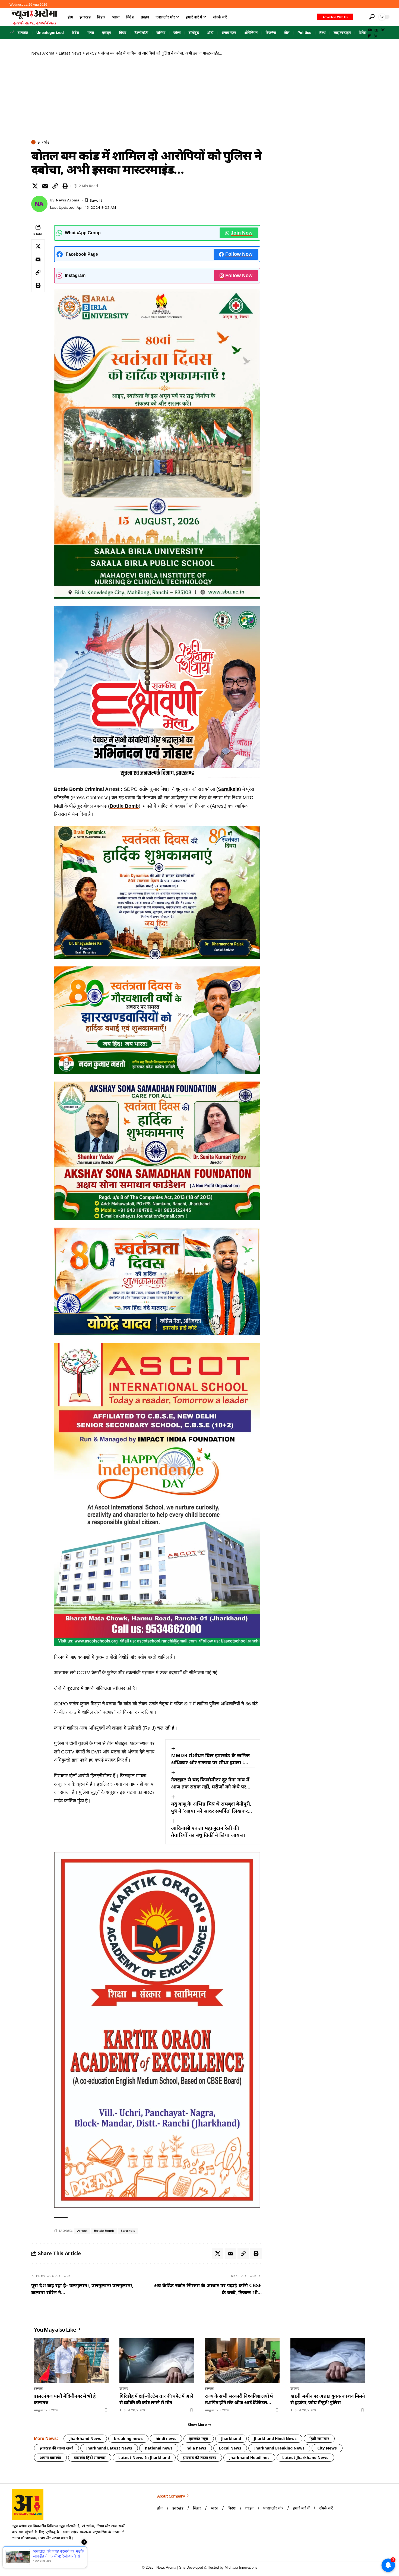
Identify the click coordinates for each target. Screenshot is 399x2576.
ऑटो (210, 32)
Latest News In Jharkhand (144, 2458)
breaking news (128, 2438)
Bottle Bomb (124, 806)
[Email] (45, 186)
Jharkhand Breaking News (279, 2448)
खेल (287, 32)
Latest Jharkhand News (305, 2458)
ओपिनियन (251, 32)
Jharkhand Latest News (109, 2448)
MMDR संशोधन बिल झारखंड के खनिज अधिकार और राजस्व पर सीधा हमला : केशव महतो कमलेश (210, 1759)
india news (196, 2448)
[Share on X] (35, 186)
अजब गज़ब (229, 32)
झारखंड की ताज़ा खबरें (56, 2448)
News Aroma (68, 200)
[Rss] (376, 36)
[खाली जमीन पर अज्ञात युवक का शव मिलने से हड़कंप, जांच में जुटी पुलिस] (328, 2361)
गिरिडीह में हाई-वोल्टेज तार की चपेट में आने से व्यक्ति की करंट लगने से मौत (156, 2399)
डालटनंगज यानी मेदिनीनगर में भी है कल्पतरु (65, 2399)
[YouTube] (370, 30)
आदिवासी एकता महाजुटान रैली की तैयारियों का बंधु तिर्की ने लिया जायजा (208, 1831)
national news (159, 2448)
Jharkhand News (85, 2438)
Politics (304, 32)
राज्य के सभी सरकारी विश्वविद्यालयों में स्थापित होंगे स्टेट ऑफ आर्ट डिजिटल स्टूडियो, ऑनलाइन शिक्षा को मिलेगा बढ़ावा (242, 2399)
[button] (360, 17)
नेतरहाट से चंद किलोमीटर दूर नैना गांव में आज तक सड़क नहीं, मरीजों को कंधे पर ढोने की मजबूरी (210, 1783)
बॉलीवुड (194, 32)
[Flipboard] (370, 36)
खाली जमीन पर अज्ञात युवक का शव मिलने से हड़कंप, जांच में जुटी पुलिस (328, 2399)
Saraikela (229, 789)
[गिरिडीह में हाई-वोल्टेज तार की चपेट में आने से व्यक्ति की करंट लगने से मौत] (157, 2361)
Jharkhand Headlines (249, 2458)
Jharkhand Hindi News (275, 2438)
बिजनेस (271, 32)
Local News (230, 2448)
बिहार (123, 32)
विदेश (75, 32)
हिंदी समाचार (319, 2438)
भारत (91, 32)
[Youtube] (17, 2551)
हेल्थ (322, 32)
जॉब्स (177, 32)
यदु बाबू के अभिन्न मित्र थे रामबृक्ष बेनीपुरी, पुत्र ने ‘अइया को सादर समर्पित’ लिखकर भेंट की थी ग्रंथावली (211, 1807)
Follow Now (239, 254)
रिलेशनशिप (366, 32)
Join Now (242, 233)
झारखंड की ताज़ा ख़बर (199, 2458)
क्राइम (107, 32)
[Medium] (383, 30)
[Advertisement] (146, 97)
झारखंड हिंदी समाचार (90, 2458)
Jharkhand (231, 2438)
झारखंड (23, 32)
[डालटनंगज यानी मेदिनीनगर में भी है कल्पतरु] (71, 2361)
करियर (161, 32)
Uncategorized (50, 32)
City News (327, 2448)
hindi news (166, 2438)
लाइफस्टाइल (342, 32)
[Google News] (376, 30)
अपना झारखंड (50, 2458)
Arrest (82, 2231)
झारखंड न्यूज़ (199, 2438)
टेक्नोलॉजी (141, 32)
